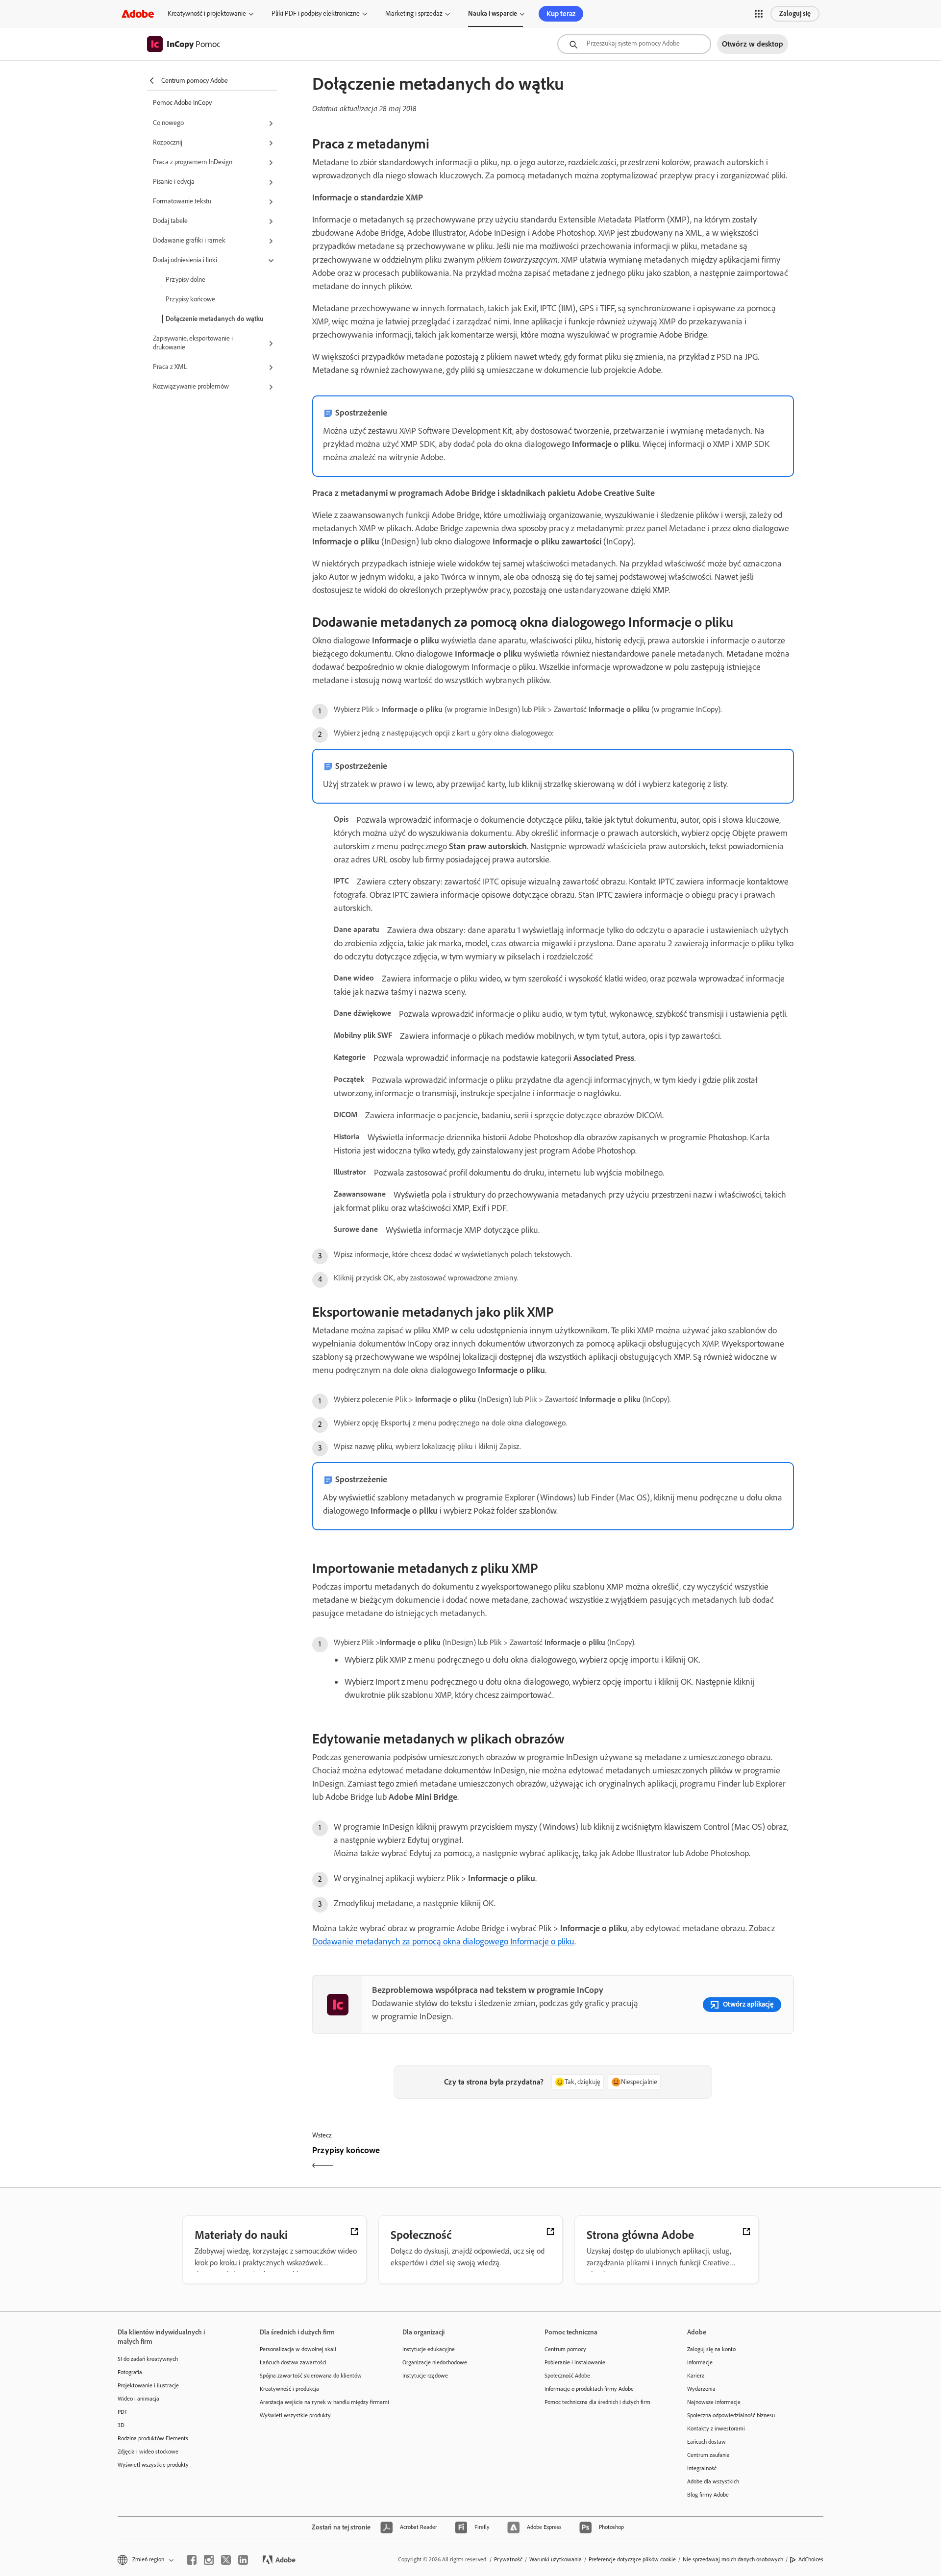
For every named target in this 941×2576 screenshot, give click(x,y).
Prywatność (508, 2559)
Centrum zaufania (708, 2455)
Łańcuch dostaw (706, 2442)
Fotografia (130, 2372)
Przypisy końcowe (190, 299)
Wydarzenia (701, 2389)
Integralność (702, 2468)
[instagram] (209, 2560)
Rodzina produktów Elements (153, 2438)
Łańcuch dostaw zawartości (293, 2362)
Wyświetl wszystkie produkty (153, 2465)
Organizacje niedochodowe (435, 2362)
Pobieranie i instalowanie (575, 2362)
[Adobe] (138, 13)
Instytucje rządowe (425, 2376)
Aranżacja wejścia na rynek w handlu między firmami (316, 2402)
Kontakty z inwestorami (716, 2429)
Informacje (700, 2362)
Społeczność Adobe (567, 2376)
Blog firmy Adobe (708, 2495)
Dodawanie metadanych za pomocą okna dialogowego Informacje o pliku (443, 1941)
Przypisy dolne (186, 280)
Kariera (696, 2376)
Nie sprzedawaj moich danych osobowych (733, 2559)
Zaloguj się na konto (711, 2349)
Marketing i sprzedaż (414, 13)
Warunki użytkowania (556, 2559)
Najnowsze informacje (714, 2402)
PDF (123, 2412)
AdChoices (811, 2559)
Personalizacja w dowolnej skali (298, 2349)
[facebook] (192, 2560)
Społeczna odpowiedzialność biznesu (731, 2415)
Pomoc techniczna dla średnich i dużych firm (597, 2402)
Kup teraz (561, 14)
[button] (759, 14)
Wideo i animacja (138, 2399)
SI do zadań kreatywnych (148, 2359)
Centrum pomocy (565, 2349)
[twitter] (226, 2560)
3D (121, 2425)
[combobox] (634, 44)
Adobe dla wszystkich (713, 2481)
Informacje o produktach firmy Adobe (589, 2389)
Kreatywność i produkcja (289, 2389)
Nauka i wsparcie (493, 13)
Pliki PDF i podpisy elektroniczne (316, 13)
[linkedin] (243, 2560)
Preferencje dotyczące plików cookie (632, 2559)
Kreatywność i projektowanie (207, 13)
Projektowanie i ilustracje (148, 2385)
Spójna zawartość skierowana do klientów (311, 2376)
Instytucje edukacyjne (429, 2349)
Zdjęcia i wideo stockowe (148, 2452)
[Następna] (675, 2159)
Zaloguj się (795, 13)
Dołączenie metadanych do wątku (215, 319)
